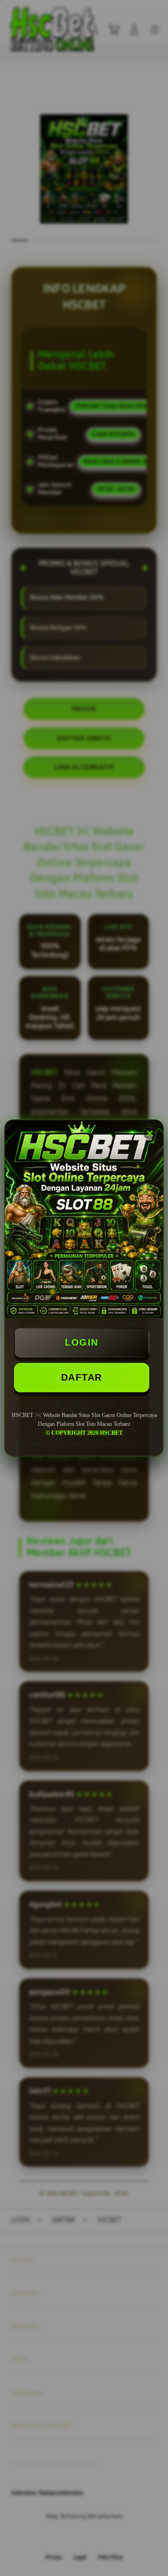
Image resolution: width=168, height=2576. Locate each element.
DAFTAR (82, 1377)
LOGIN (82, 1342)
